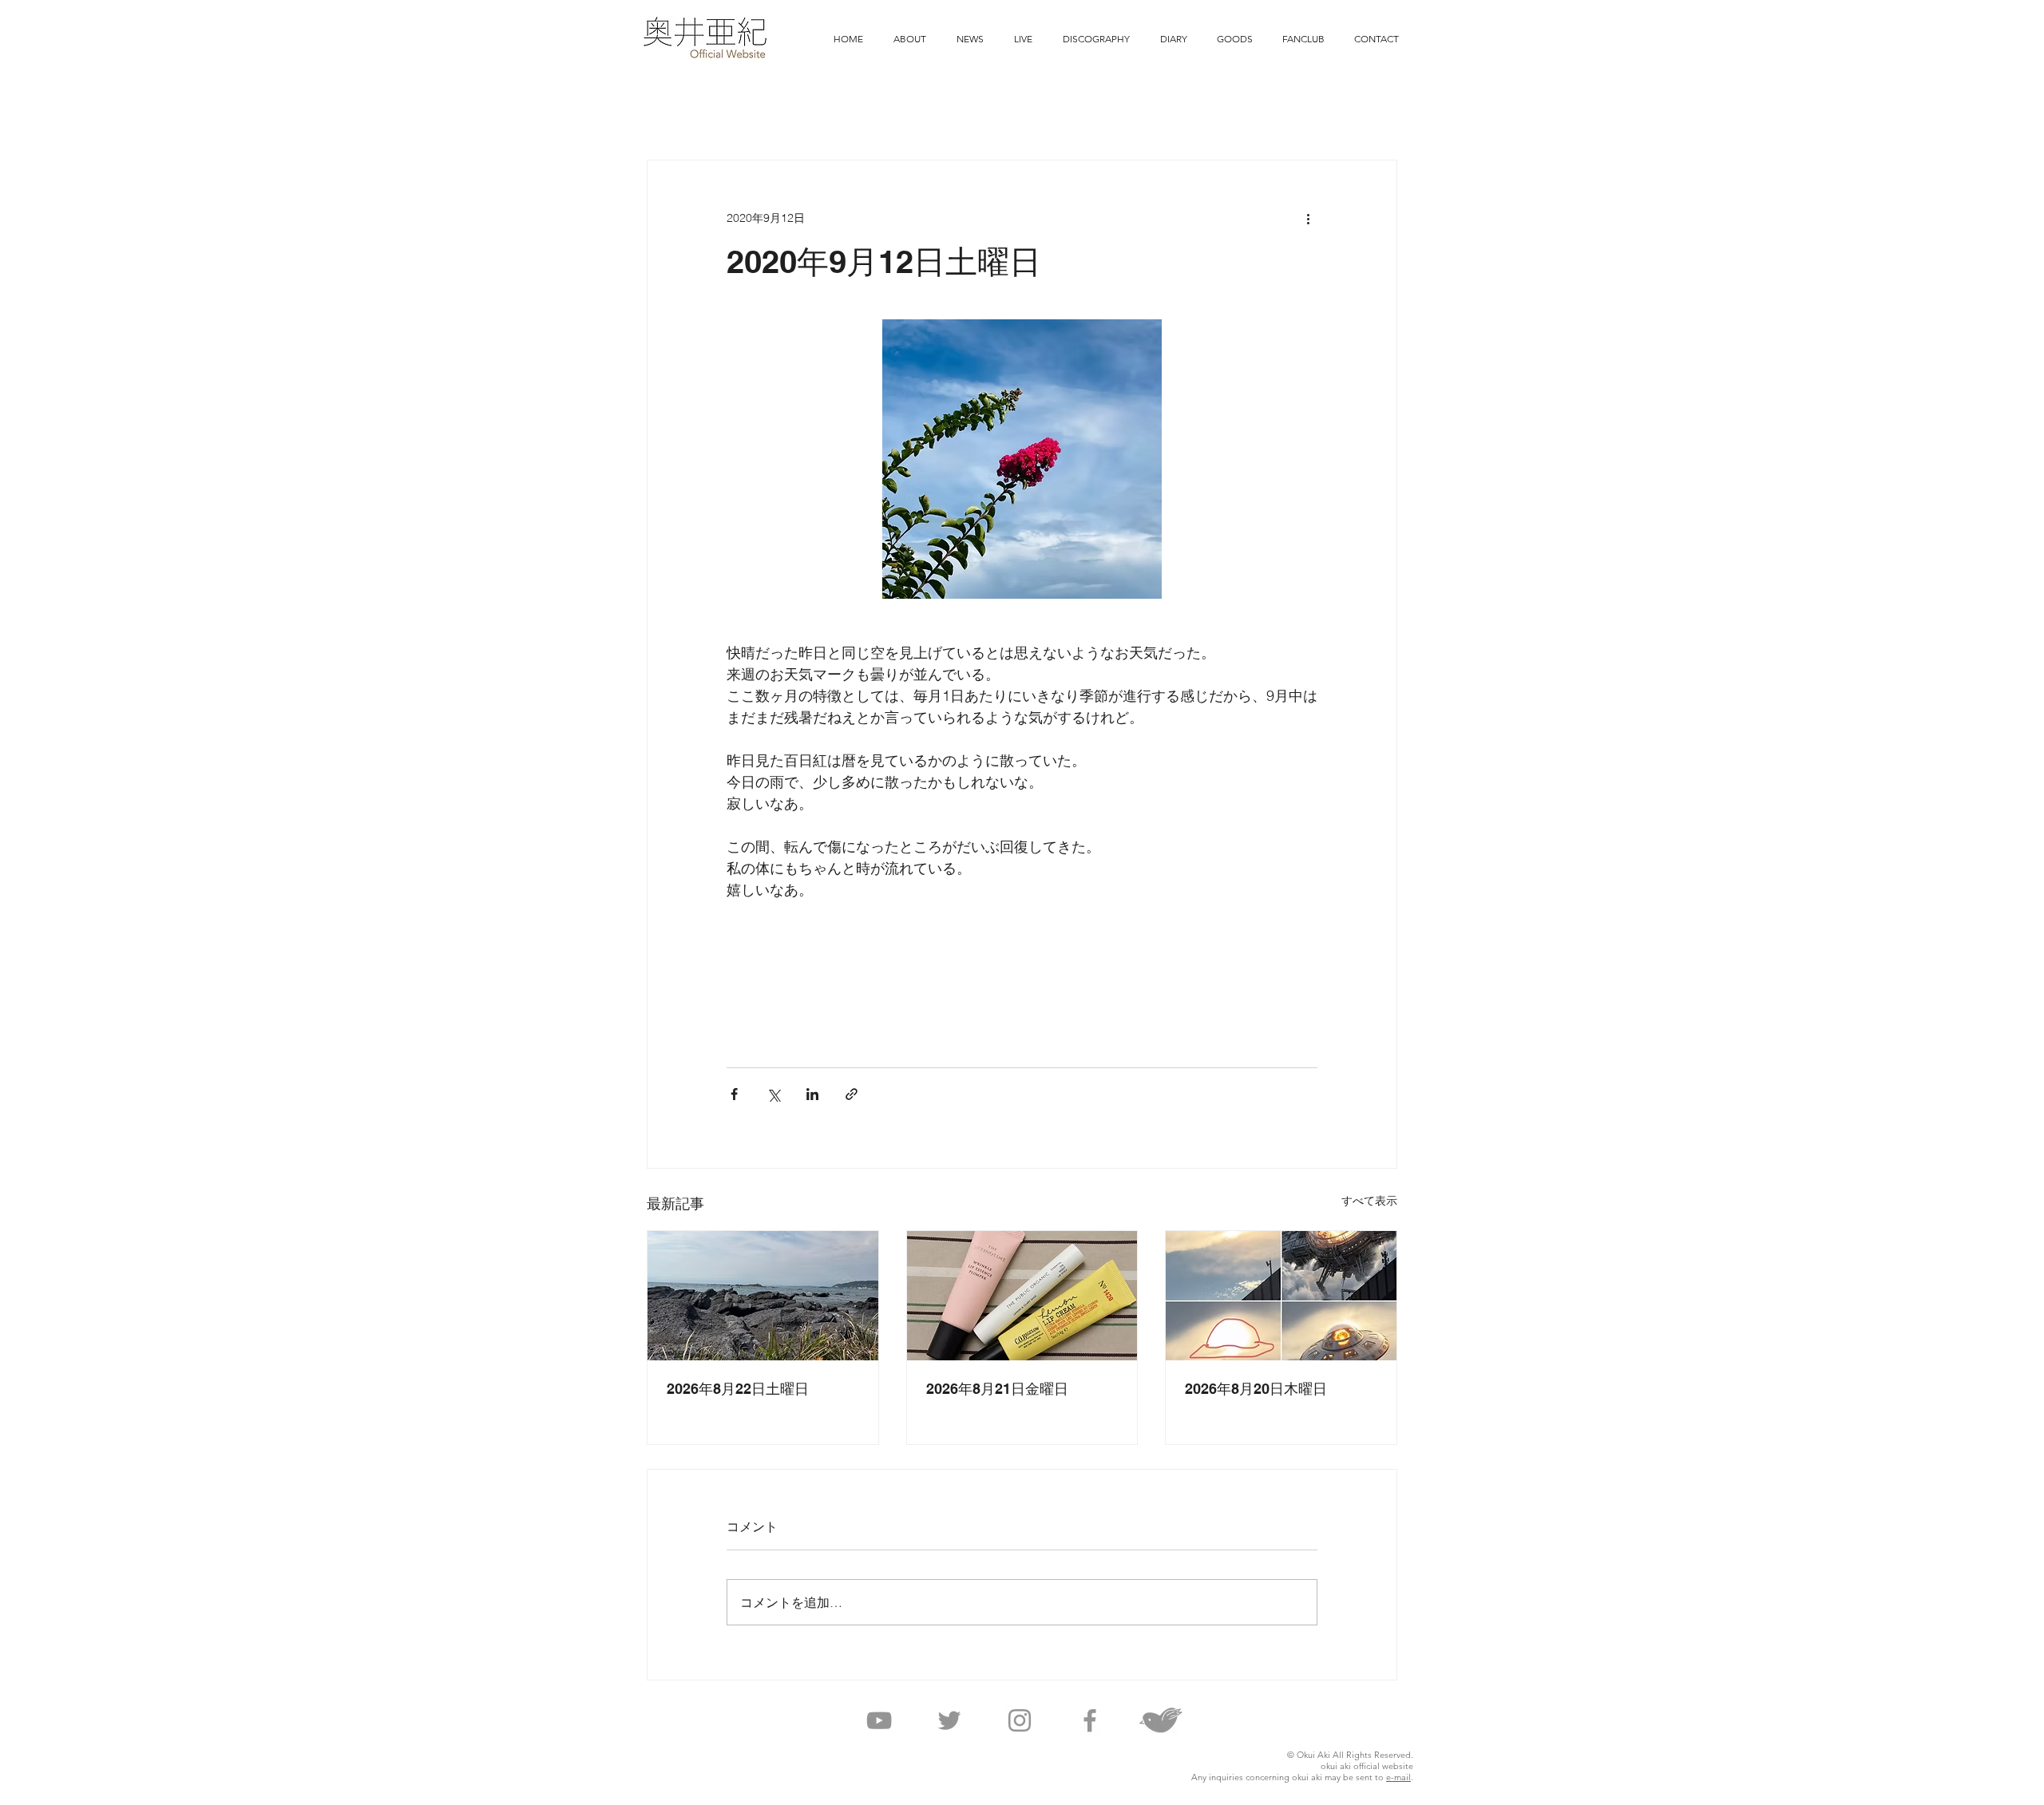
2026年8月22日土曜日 (738, 1389)
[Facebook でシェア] (734, 1094)
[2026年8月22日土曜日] (763, 1296)
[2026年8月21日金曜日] (1022, 1296)
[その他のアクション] (1308, 218)
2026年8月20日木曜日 (1256, 1389)
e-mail (1398, 1777)
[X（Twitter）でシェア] (773, 1094)
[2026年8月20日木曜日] (1281, 1296)
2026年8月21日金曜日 (997, 1389)
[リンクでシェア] (852, 1094)
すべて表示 (1369, 1201)
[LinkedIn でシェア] (812, 1094)
